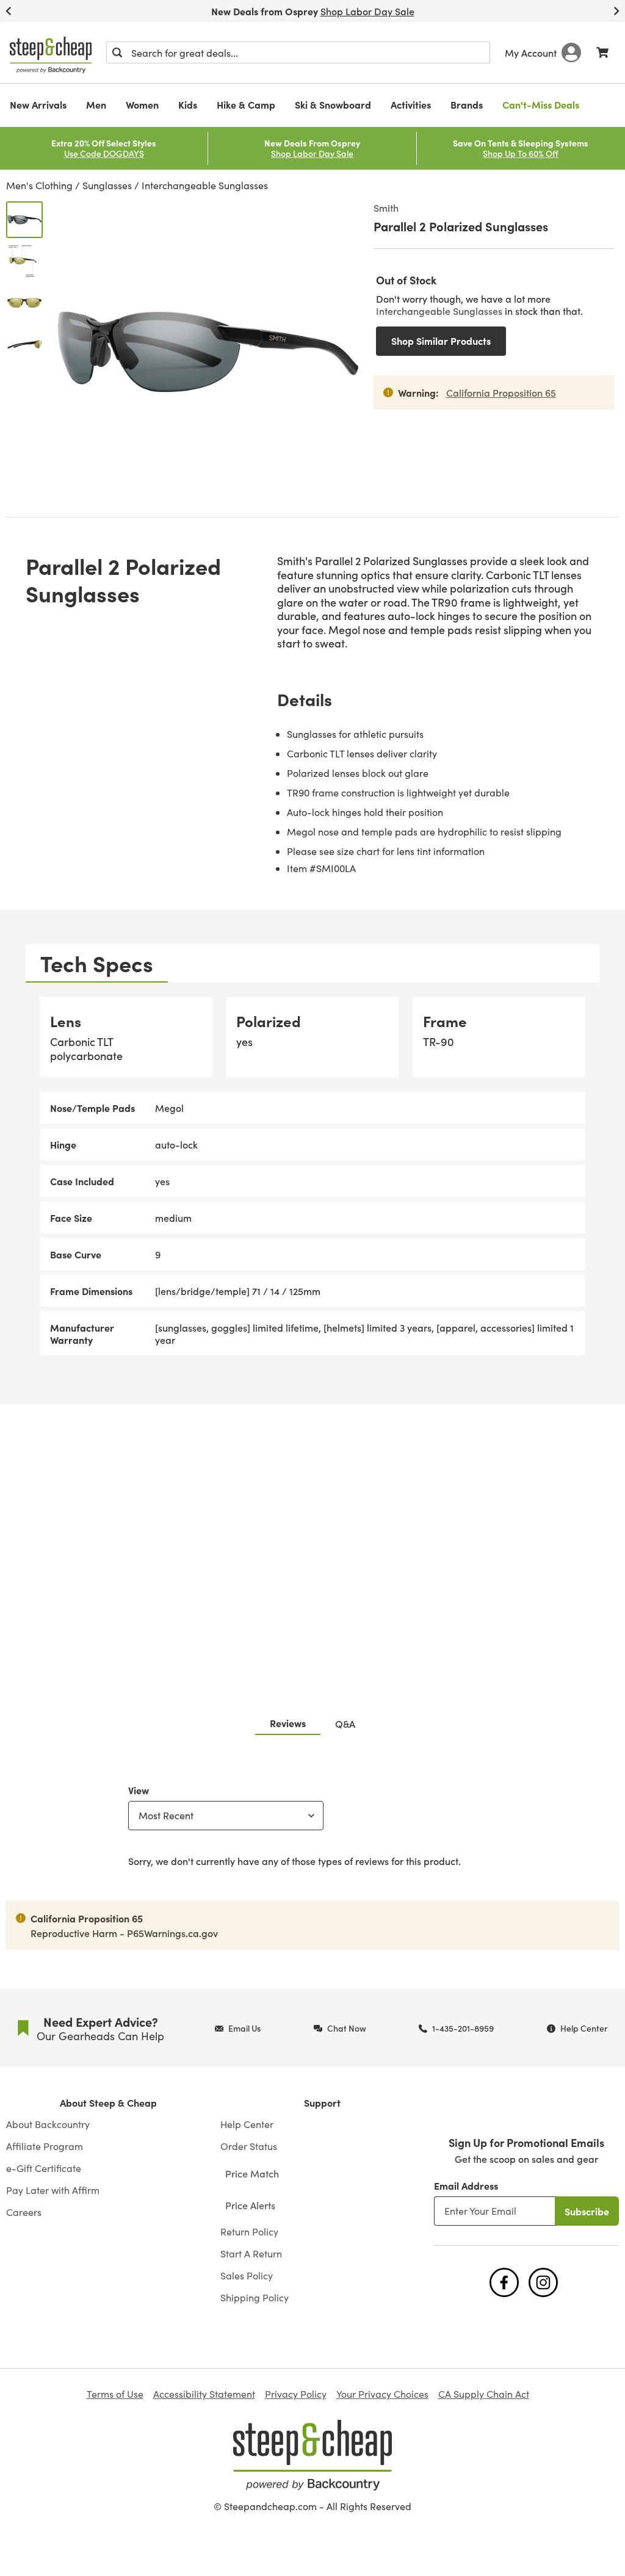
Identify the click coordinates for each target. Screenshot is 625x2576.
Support (322, 2103)
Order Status (249, 2146)
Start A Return (251, 2254)
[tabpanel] (312, 1176)
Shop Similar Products (441, 341)
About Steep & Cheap (108, 2103)
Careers (24, 2212)
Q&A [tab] (345, 1723)
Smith (386, 207)
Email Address (466, 2185)
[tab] (97, 963)
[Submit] (117, 52)
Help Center (247, 2124)
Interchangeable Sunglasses (205, 185)
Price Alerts (250, 2205)
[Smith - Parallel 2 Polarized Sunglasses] (24, 220)
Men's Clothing (39, 185)
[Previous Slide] (9, 11)
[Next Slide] (616, 11)
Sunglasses (107, 185)
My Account (531, 52)
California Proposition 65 (501, 392)
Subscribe (587, 2211)
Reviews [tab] (288, 1723)
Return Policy (249, 2232)
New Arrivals (38, 104)
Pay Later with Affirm (53, 2190)
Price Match (252, 2173)
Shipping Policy (255, 2298)
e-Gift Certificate (44, 2168)
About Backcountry (48, 2124)
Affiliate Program (45, 2146)
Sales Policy (247, 2276)
